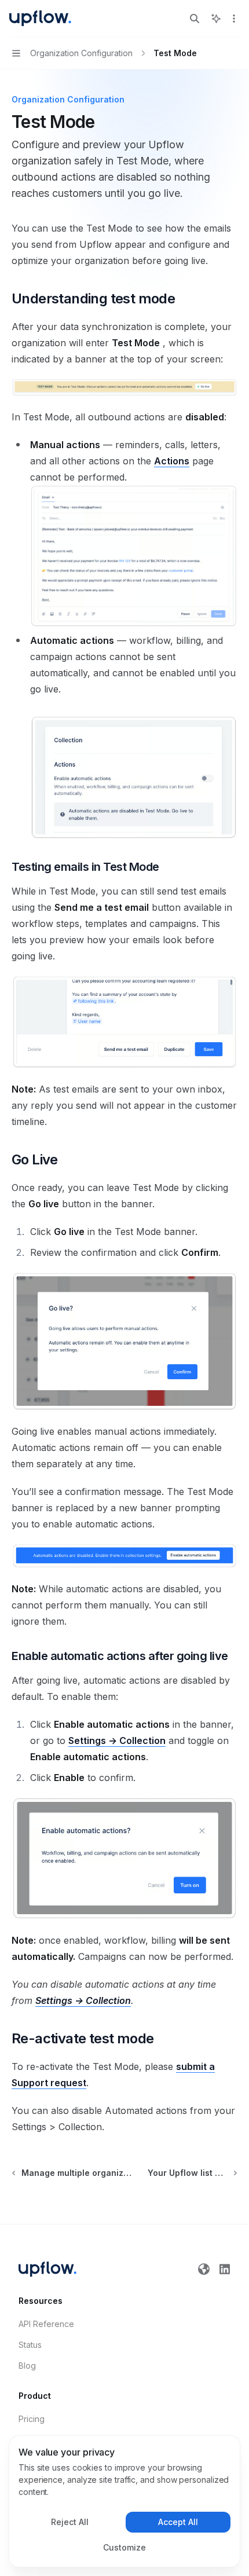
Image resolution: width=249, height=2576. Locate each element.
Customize (124, 2547)
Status (30, 2345)
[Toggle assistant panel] (216, 19)
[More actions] (234, 19)
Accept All (178, 2522)
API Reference (46, 2324)
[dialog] (124, 2501)
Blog (27, 2366)
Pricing (32, 2419)
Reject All (70, 2522)
